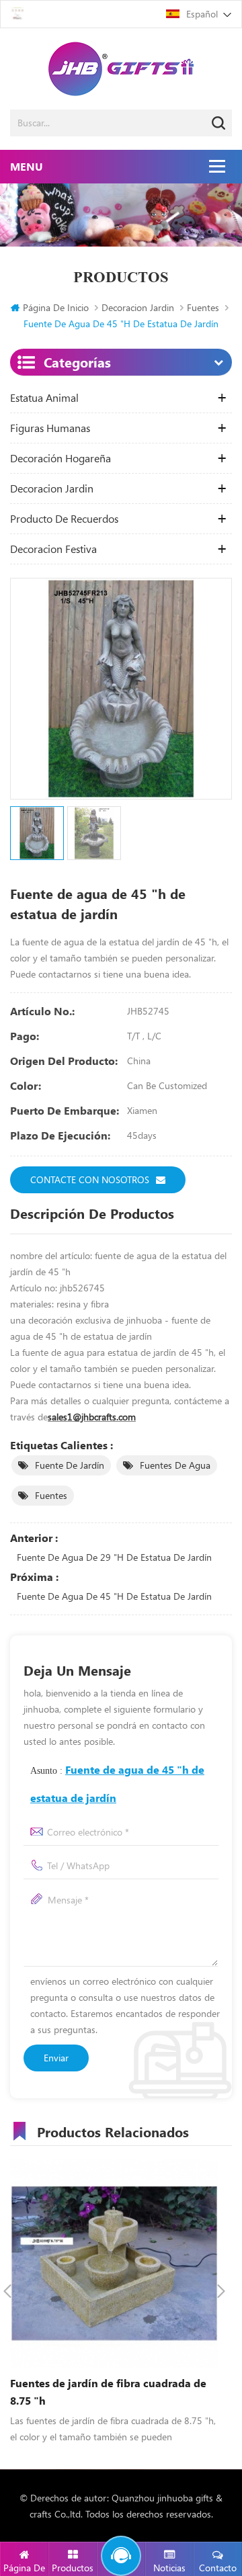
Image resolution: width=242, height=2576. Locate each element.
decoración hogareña (61, 458)
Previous (7, 2291)
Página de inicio (56, 307)
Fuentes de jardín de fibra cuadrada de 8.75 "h (108, 2392)
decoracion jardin (138, 307)
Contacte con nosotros (90, 1179)
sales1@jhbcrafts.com (92, 1417)
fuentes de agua (175, 1465)
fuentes (51, 1495)
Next (221, 2291)
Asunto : (117, 1784)
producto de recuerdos (64, 519)
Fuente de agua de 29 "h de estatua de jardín (114, 1557)
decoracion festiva (53, 549)
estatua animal (44, 398)
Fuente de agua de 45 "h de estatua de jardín (114, 1596)
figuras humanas (50, 428)
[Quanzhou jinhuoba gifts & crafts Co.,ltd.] (121, 69)
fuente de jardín (70, 1465)
